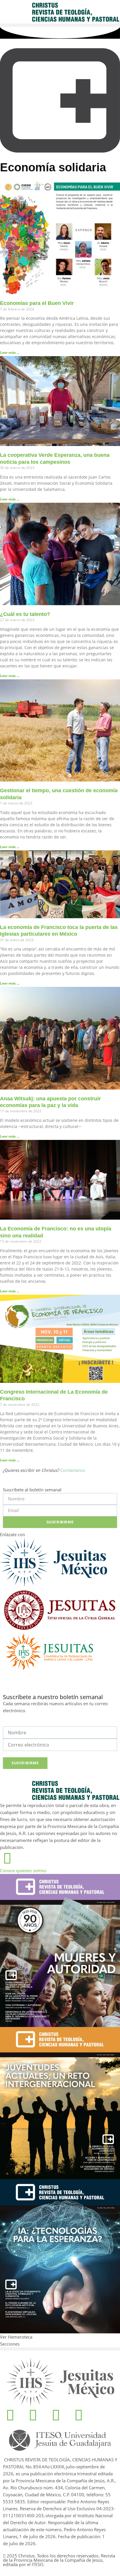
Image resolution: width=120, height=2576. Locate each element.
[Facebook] (10, 2415)
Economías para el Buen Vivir (37, 303)
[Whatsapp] (56, 2415)
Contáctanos (73, 1470)
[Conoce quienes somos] (7, 1858)
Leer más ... (10, 352)
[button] (60, 25)
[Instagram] (33, 2415)
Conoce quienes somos (23, 1870)
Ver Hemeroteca (17, 2337)
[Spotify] (79, 2415)
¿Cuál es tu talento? (25, 614)
